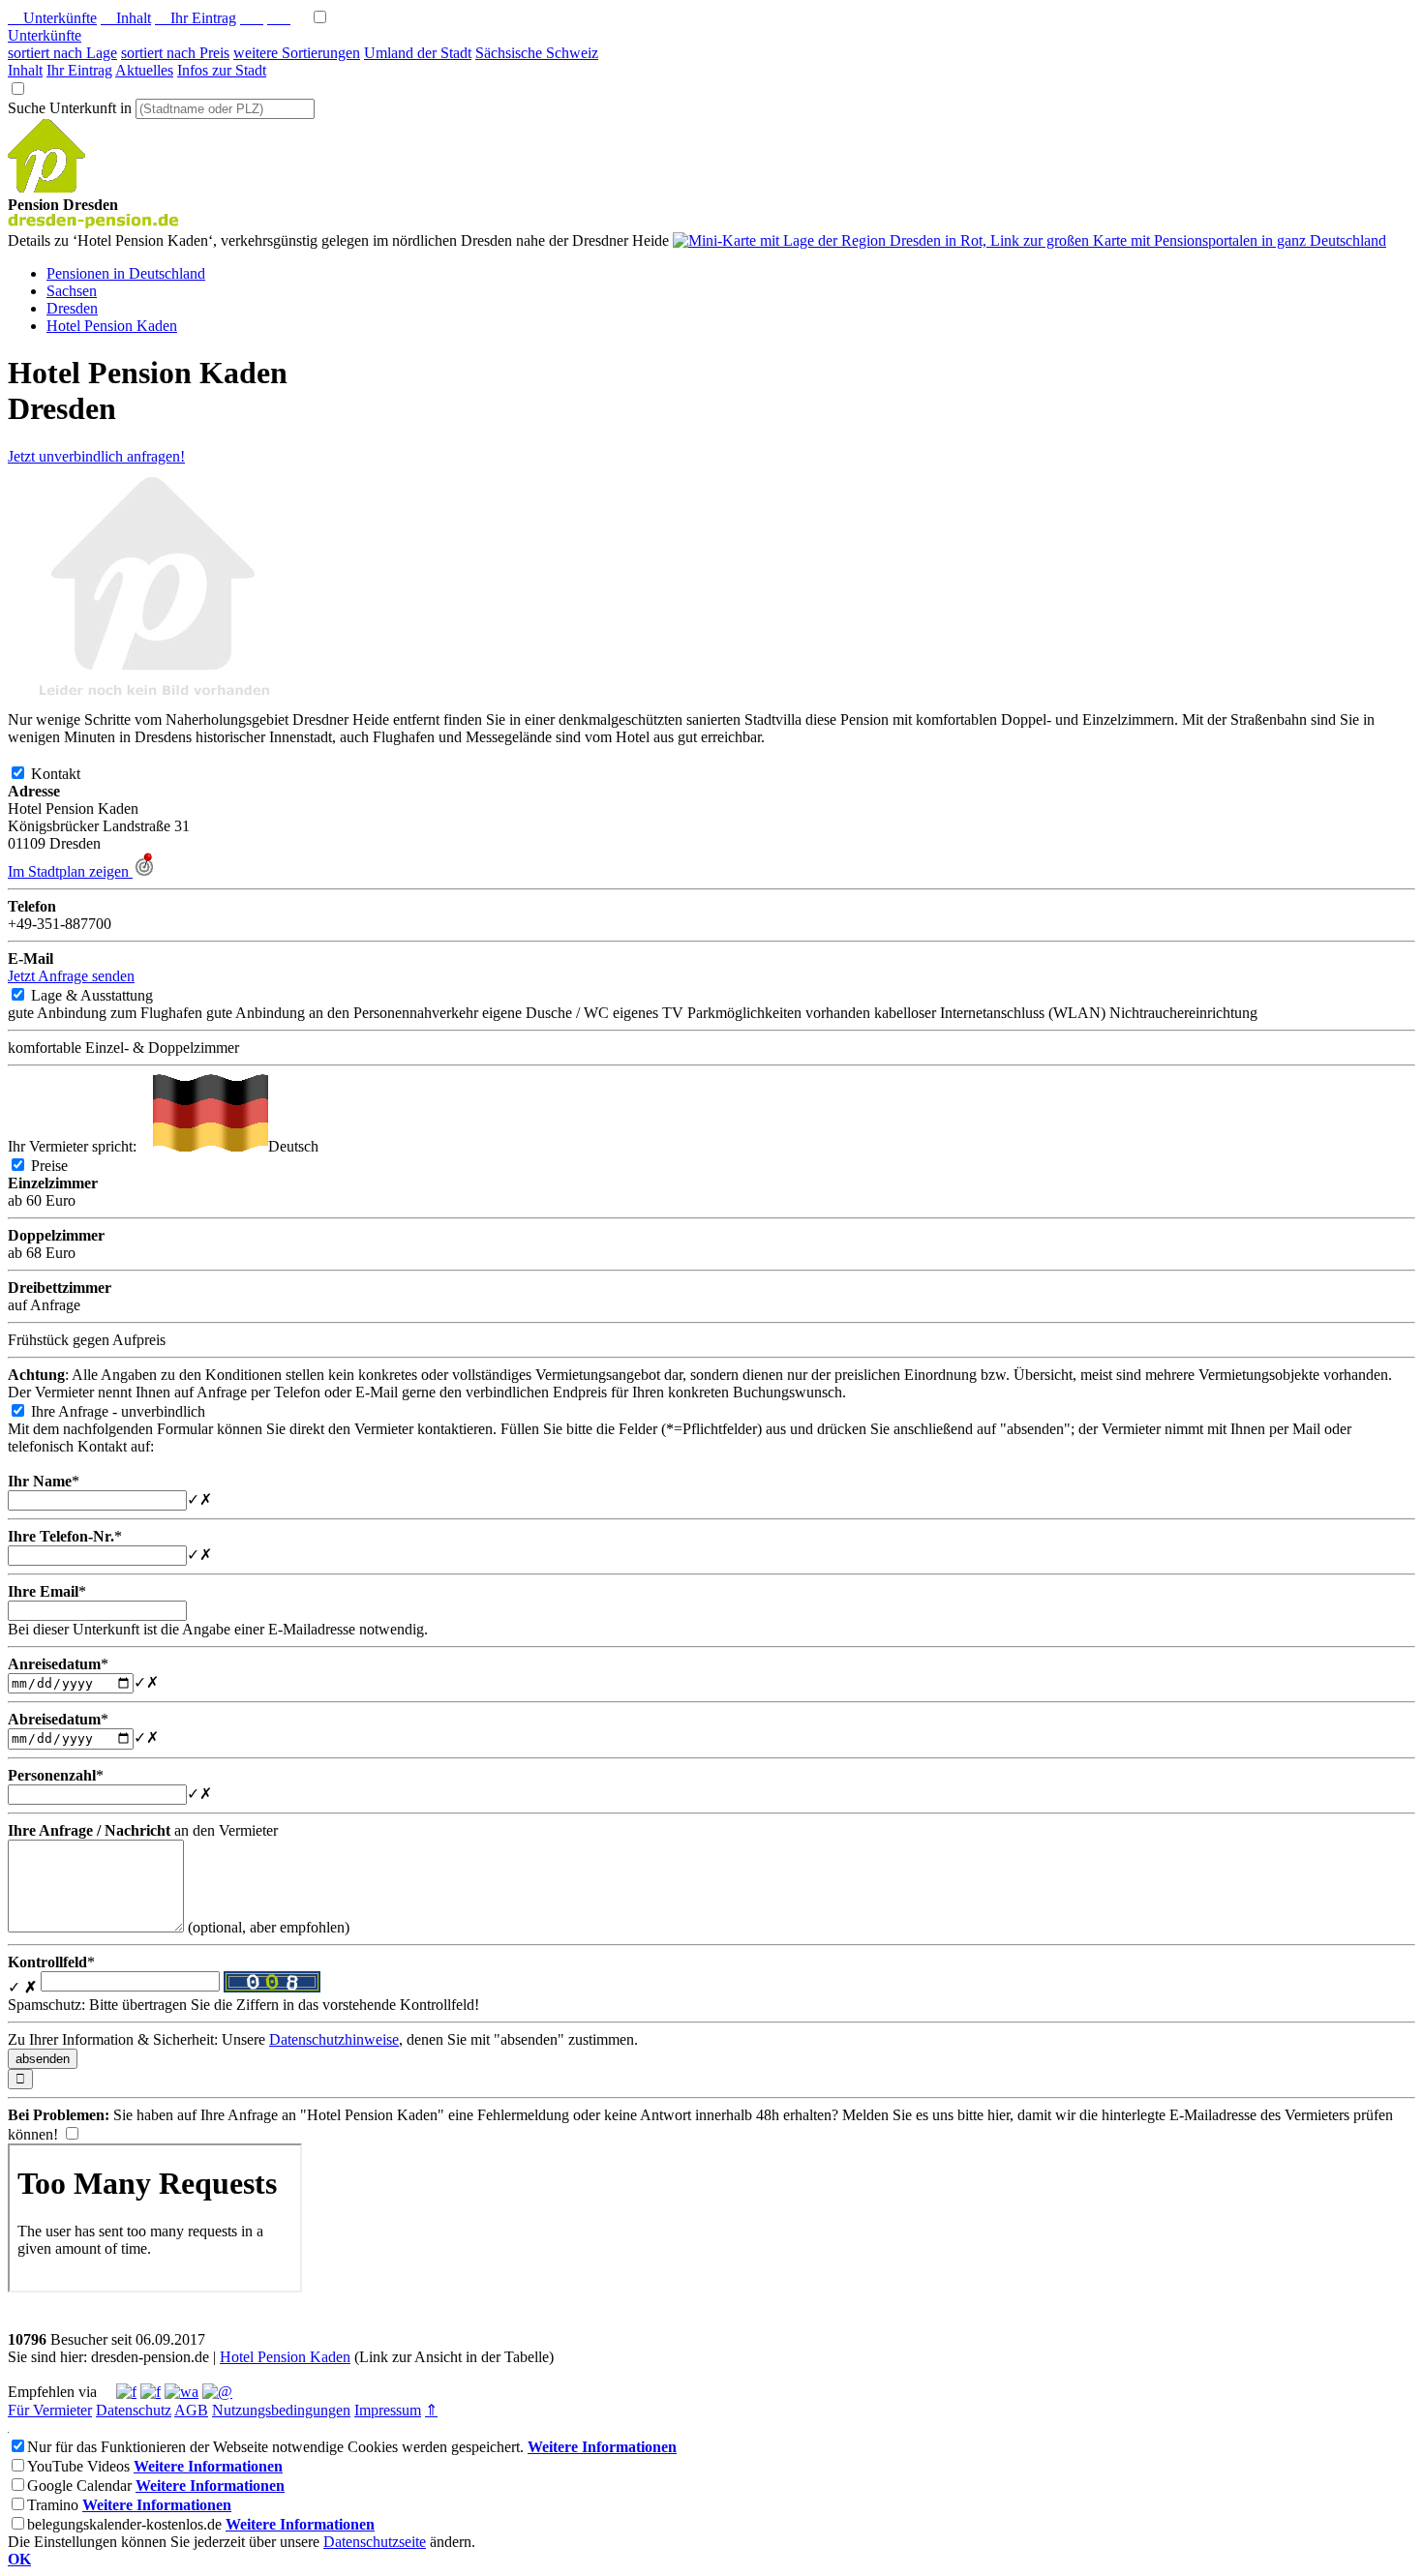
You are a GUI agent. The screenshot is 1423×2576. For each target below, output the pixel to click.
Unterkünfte (52, 18)
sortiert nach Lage (62, 53)
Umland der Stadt (418, 53)
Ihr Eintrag (196, 18)
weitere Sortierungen (297, 53)
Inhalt (126, 18)
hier (999, 2115)
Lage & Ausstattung (107, 995)
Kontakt (71, 774)
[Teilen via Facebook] (126, 2392)
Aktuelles (144, 70)
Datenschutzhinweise (334, 2039)
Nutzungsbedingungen (281, 2410)
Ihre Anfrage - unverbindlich (134, 1411)
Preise (65, 1166)
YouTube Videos (78, 2466)
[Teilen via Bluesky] (151, 2392)
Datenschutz (134, 2410)
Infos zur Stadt (222, 70)
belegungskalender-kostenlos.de (124, 2524)
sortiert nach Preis (175, 53)
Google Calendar (79, 2486)
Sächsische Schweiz (537, 53)
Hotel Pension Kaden (285, 2357)
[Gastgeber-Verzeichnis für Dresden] (46, 187)
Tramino (53, 2505)
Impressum (388, 2410)
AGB (191, 2410)
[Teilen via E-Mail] (217, 2392)
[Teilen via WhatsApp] (182, 2392)
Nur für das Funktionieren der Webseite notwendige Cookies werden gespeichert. (275, 2447)
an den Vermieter (143, 1830)
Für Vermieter (50, 2410)
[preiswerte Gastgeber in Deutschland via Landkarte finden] (1029, 240)
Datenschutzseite (375, 2542)
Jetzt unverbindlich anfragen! (96, 456)
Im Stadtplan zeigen (70, 871)
